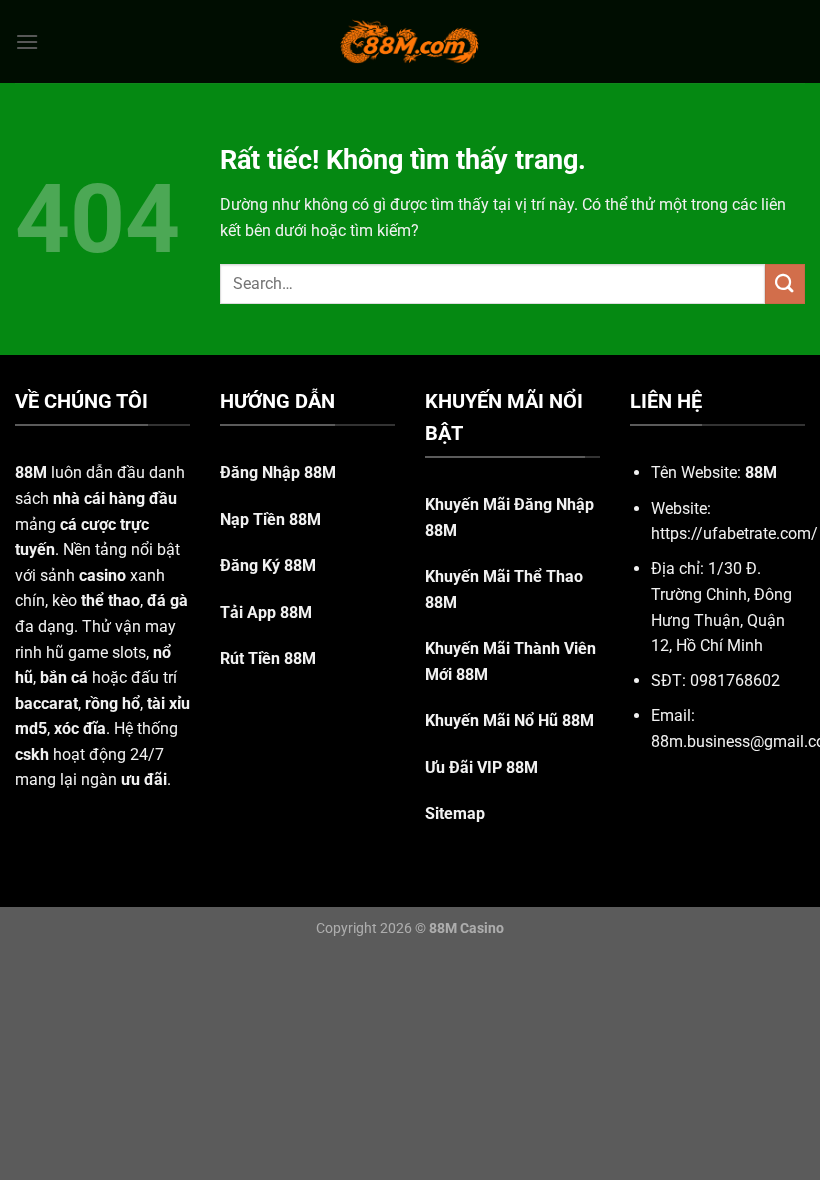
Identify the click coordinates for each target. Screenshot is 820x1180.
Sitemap (455, 813)
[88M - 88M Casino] (410, 41)
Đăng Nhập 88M (278, 472)
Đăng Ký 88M (268, 565)
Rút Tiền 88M (268, 658)
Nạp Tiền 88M (270, 519)
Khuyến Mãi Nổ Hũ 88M (509, 720)
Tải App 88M (266, 612)
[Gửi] (785, 283)
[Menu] (27, 41)
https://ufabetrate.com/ (734, 533)
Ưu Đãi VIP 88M (481, 767)
